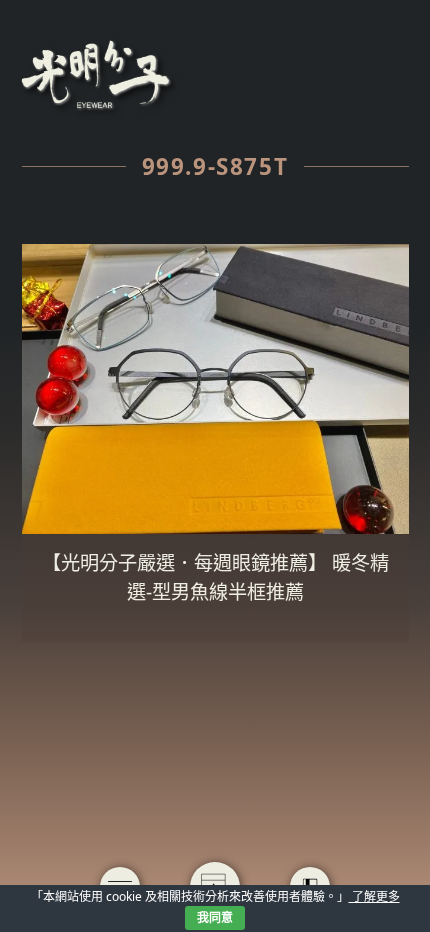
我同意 (215, 917)
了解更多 (374, 896)
